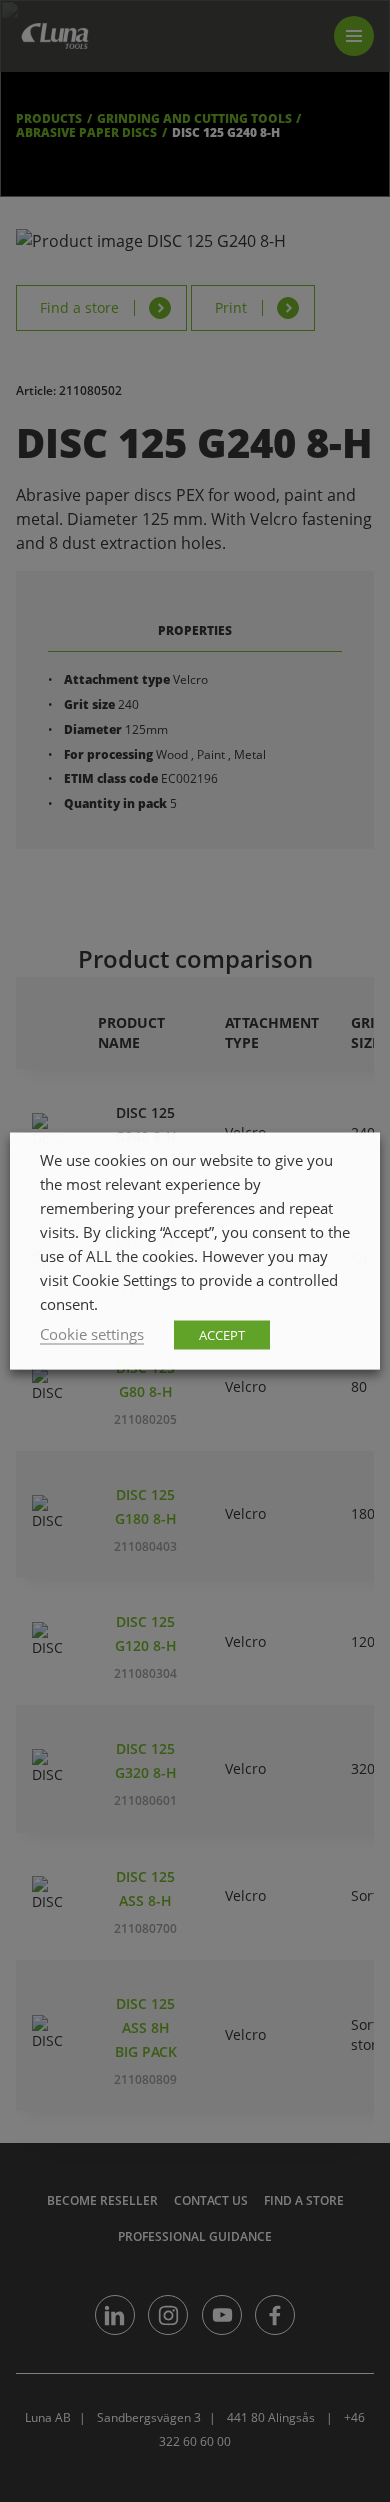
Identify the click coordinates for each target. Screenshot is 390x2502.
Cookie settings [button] (92, 1334)
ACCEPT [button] (222, 1335)
